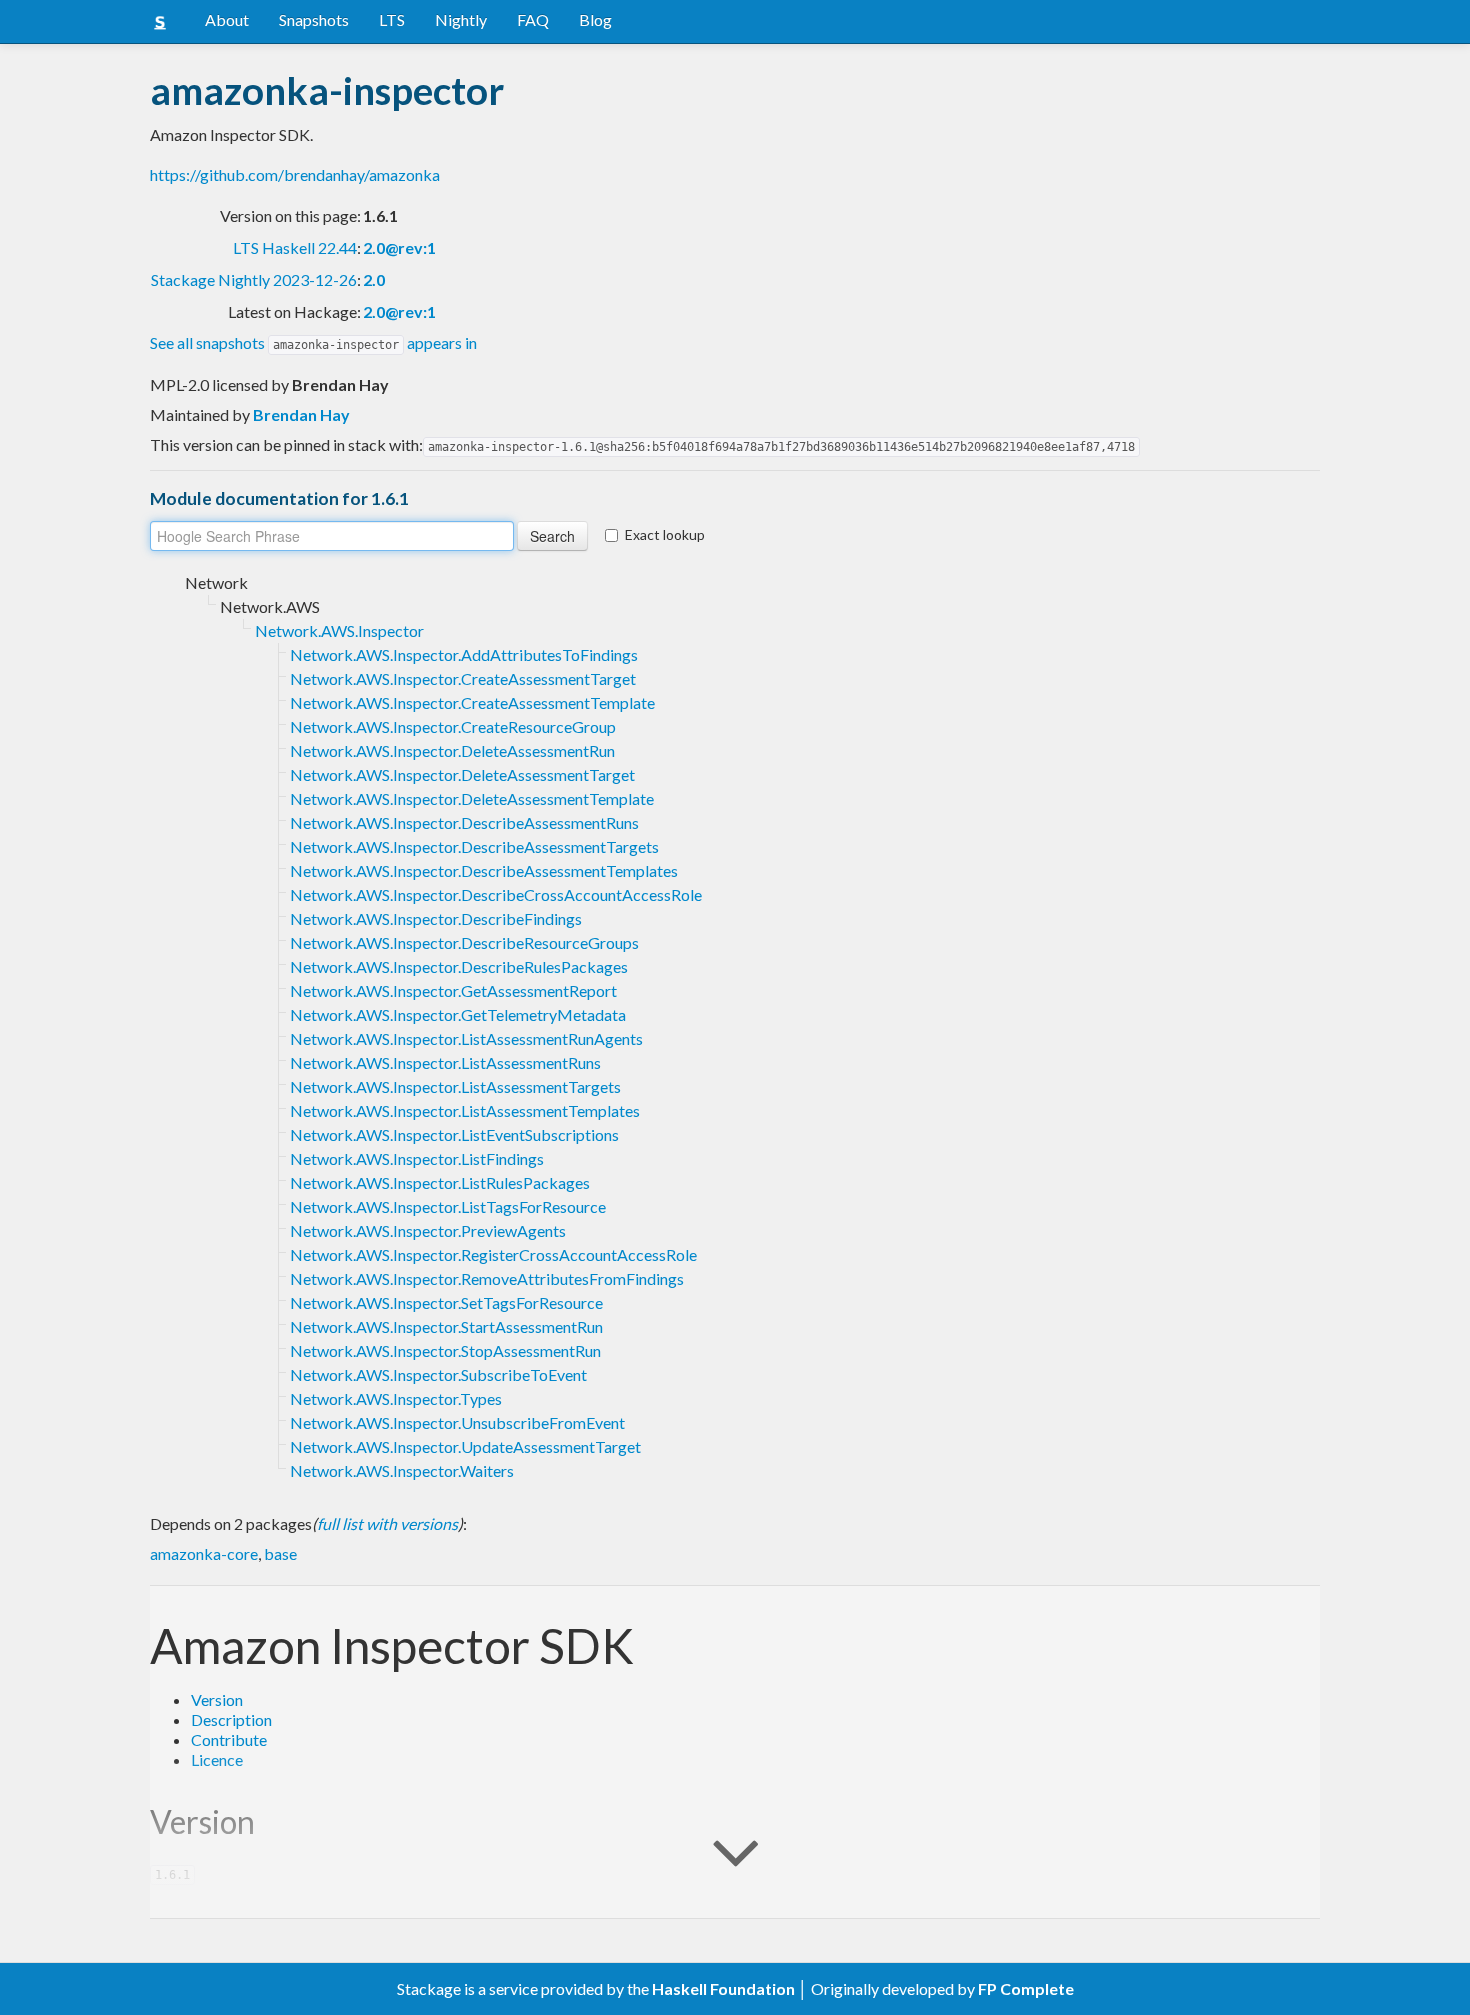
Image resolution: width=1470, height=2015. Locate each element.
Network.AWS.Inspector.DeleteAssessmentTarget (462, 774)
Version (217, 1699)
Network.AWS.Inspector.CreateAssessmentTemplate (472, 702)
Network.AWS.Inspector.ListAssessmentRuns (445, 1062)
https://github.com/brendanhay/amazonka (295, 174)
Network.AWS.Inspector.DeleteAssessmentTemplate (472, 798)
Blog (595, 19)
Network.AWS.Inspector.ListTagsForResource (448, 1206)
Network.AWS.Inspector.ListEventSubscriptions (454, 1134)
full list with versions (387, 1523)
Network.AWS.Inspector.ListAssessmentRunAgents (466, 1038)
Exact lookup (665, 534)
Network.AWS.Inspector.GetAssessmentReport (453, 990)
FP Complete (1026, 1988)
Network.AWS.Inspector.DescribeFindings (436, 918)
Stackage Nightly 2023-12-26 (254, 279)
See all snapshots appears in (313, 342)
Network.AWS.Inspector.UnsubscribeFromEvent (457, 1422)
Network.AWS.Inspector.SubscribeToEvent (438, 1374)
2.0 (374, 279)
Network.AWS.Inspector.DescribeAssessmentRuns (464, 822)
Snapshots (314, 19)
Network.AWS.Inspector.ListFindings (417, 1158)
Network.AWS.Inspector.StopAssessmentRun (445, 1350)
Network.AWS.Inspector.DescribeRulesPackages (459, 966)
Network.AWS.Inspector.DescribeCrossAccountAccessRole (496, 894)
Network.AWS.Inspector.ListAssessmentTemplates (465, 1110)
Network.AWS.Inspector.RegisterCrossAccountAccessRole (493, 1254)
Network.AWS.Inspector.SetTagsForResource (446, 1302)
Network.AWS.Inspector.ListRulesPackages (440, 1182)
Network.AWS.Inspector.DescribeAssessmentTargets (474, 846)
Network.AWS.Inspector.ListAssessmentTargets (455, 1086)
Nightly (461, 19)
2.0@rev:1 (399, 247)
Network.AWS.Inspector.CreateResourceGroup (453, 726)
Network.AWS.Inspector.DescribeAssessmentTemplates (484, 870)
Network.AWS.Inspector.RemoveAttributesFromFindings (487, 1278)
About (227, 19)
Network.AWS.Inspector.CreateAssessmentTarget (463, 678)
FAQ (533, 19)
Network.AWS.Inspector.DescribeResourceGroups (464, 942)
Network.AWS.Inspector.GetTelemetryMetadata (458, 1014)
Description (231, 1719)
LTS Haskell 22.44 (295, 247)
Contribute (229, 1739)
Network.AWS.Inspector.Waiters (402, 1470)
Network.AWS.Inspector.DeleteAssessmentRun (452, 750)
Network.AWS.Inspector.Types (396, 1398)
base (280, 1553)
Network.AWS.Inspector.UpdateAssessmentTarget (465, 1446)
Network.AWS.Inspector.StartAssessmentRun (446, 1326)
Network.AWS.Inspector (339, 630)
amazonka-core (204, 1553)
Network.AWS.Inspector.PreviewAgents (428, 1230)
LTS (392, 19)
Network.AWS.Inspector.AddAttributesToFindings (464, 654)
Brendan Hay (301, 414)
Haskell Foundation (723, 1988)
